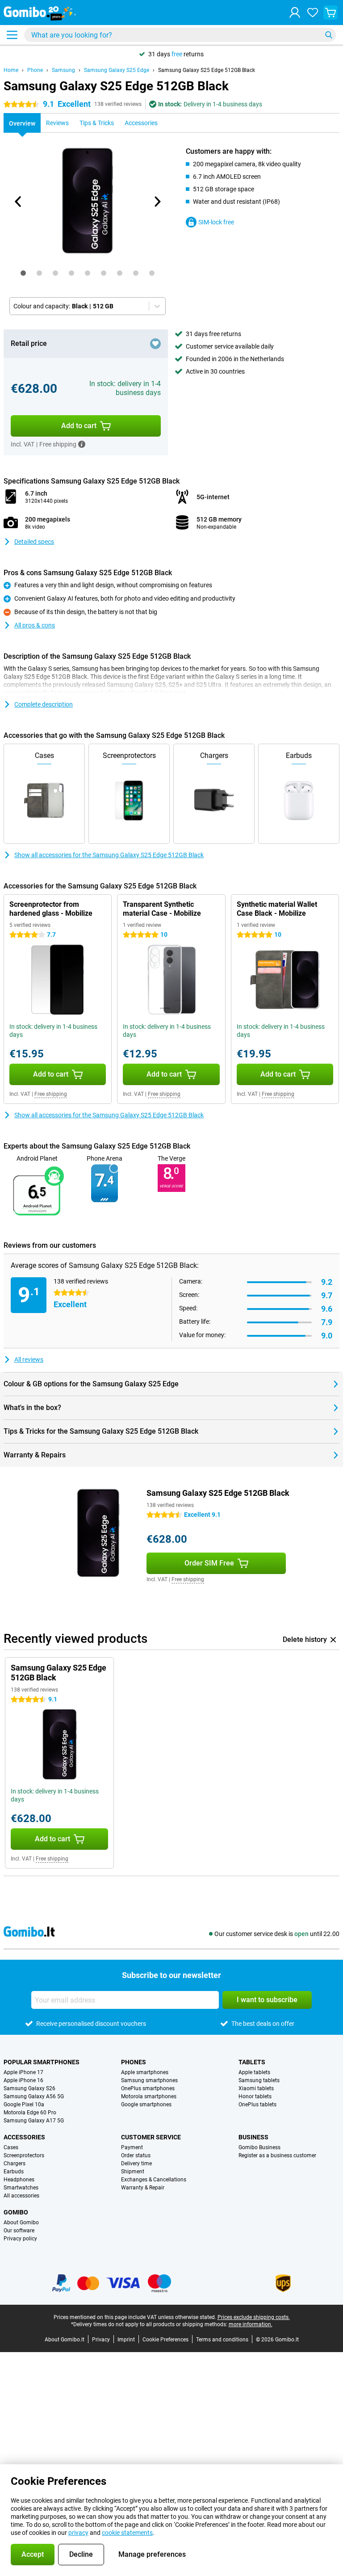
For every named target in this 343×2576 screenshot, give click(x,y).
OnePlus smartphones (148, 2088)
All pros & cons (35, 625)
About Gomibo (21, 2222)
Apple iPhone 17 (23, 2072)
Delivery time (136, 2164)
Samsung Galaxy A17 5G (34, 2121)
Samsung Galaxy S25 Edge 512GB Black (207, 70)
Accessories (24, 2137)
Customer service (151, 2137)
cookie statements (127, 2533)
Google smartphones (146, 2105)
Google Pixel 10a (24, 2105)
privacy (78, 2533)
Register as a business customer (277, 2155)
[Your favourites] (313, 13)
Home (11, 70)
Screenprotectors (24, 2155)
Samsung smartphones (149, 2080)
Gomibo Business (259, 2147)
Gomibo (16, 2212)
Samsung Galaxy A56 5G (34, 2096)
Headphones (19, 2180)
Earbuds (14, 2172)
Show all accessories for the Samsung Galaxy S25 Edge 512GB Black (109, 855)
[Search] (329, 35)
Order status (136, 2155)
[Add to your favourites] (155, 344)
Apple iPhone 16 (23, 2080)
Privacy (101, 2340)
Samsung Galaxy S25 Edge (117, 70)
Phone (35, 70)
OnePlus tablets (257, 2105)
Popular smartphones (42, 2062)
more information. (251, 2324)
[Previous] (18, 202)
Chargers (15, 2164)
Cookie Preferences (165, 2340)
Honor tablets (255, 2096)
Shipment (133, 2172)
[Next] (157, 202)
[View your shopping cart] (330, 13)
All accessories (21, 2196)
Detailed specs (34, 542)
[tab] (23, 273)
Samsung (63, 70)
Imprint (126, 2340)
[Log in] (295, 13)
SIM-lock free (216, 222)
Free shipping (51, 1094)
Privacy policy (20, 2239)
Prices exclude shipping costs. (254, 2317)
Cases (11, 2147)
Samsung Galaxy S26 (29, 2088)
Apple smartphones (145, 2072)
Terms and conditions (222, 2340)
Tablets (252, 2062)
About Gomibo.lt (65, 2340)
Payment (132, 2147)
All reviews (29, 1360)
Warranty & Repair (143, 2188)
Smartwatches (21, 2188)
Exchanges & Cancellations (154, 2180)
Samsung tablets (259, 2080)
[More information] (82, 444)
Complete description (44, 704)
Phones (134, 2062)
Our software (19, 2231)
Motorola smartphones (149, 2096)
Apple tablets (254, 2072)
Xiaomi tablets (256, 2088)
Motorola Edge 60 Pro (30, 2113)
